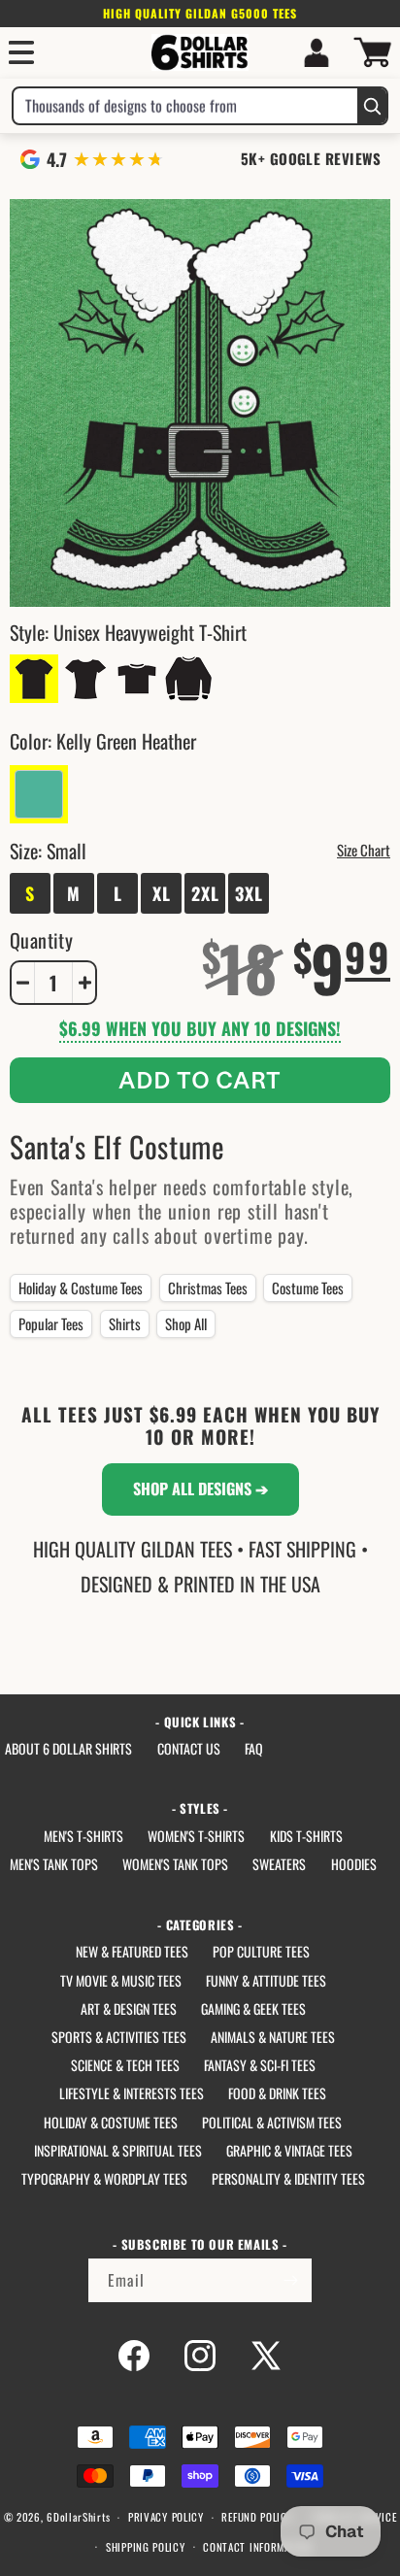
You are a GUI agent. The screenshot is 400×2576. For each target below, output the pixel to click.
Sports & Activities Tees (119, 2037)
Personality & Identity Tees (288, 2178)
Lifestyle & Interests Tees (132, 2093)
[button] (21, 52)
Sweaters (279, 1864)
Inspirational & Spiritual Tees (118, 2150)
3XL (249, 893)
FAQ (254, 1748)
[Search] (372, 106)
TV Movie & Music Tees (121, 1980)
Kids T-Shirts (306, 1836)
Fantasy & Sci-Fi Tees (260, 2065)
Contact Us (189, 1748)
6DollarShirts (78, 2517)
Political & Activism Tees (272, 2122)
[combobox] (185, 106)
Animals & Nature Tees (273, 2037)
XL (162, 893)
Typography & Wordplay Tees (104, 2178)
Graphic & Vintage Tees (289, 2150)
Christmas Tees (208, 1288)
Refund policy (257, 2517)
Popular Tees (51, 1323)
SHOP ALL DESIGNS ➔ (200, 1489)
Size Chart (364, 850)
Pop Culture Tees (261, 1951)
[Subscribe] (290, 2280)
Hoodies (354, 1864)
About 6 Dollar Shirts (68, 1748)
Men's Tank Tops (54, 1864)
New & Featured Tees (132, 1951)
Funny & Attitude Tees (266, 1980)
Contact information (257, 2547)
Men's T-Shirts (83, 1836)
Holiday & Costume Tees (81, 1288)
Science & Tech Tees (125, 2065)
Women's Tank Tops (175, 1864)
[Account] (317, 52)
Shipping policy (146, 2547)
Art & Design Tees (129, 2008)
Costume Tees (308, 1288)
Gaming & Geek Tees (253, 2008)
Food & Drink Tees (277, 2093)
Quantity (41, 940)
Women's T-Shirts (196, 1836)
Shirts (125, 1323)
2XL (205, 893)
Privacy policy (166, 2517)
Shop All (186, 1323)
